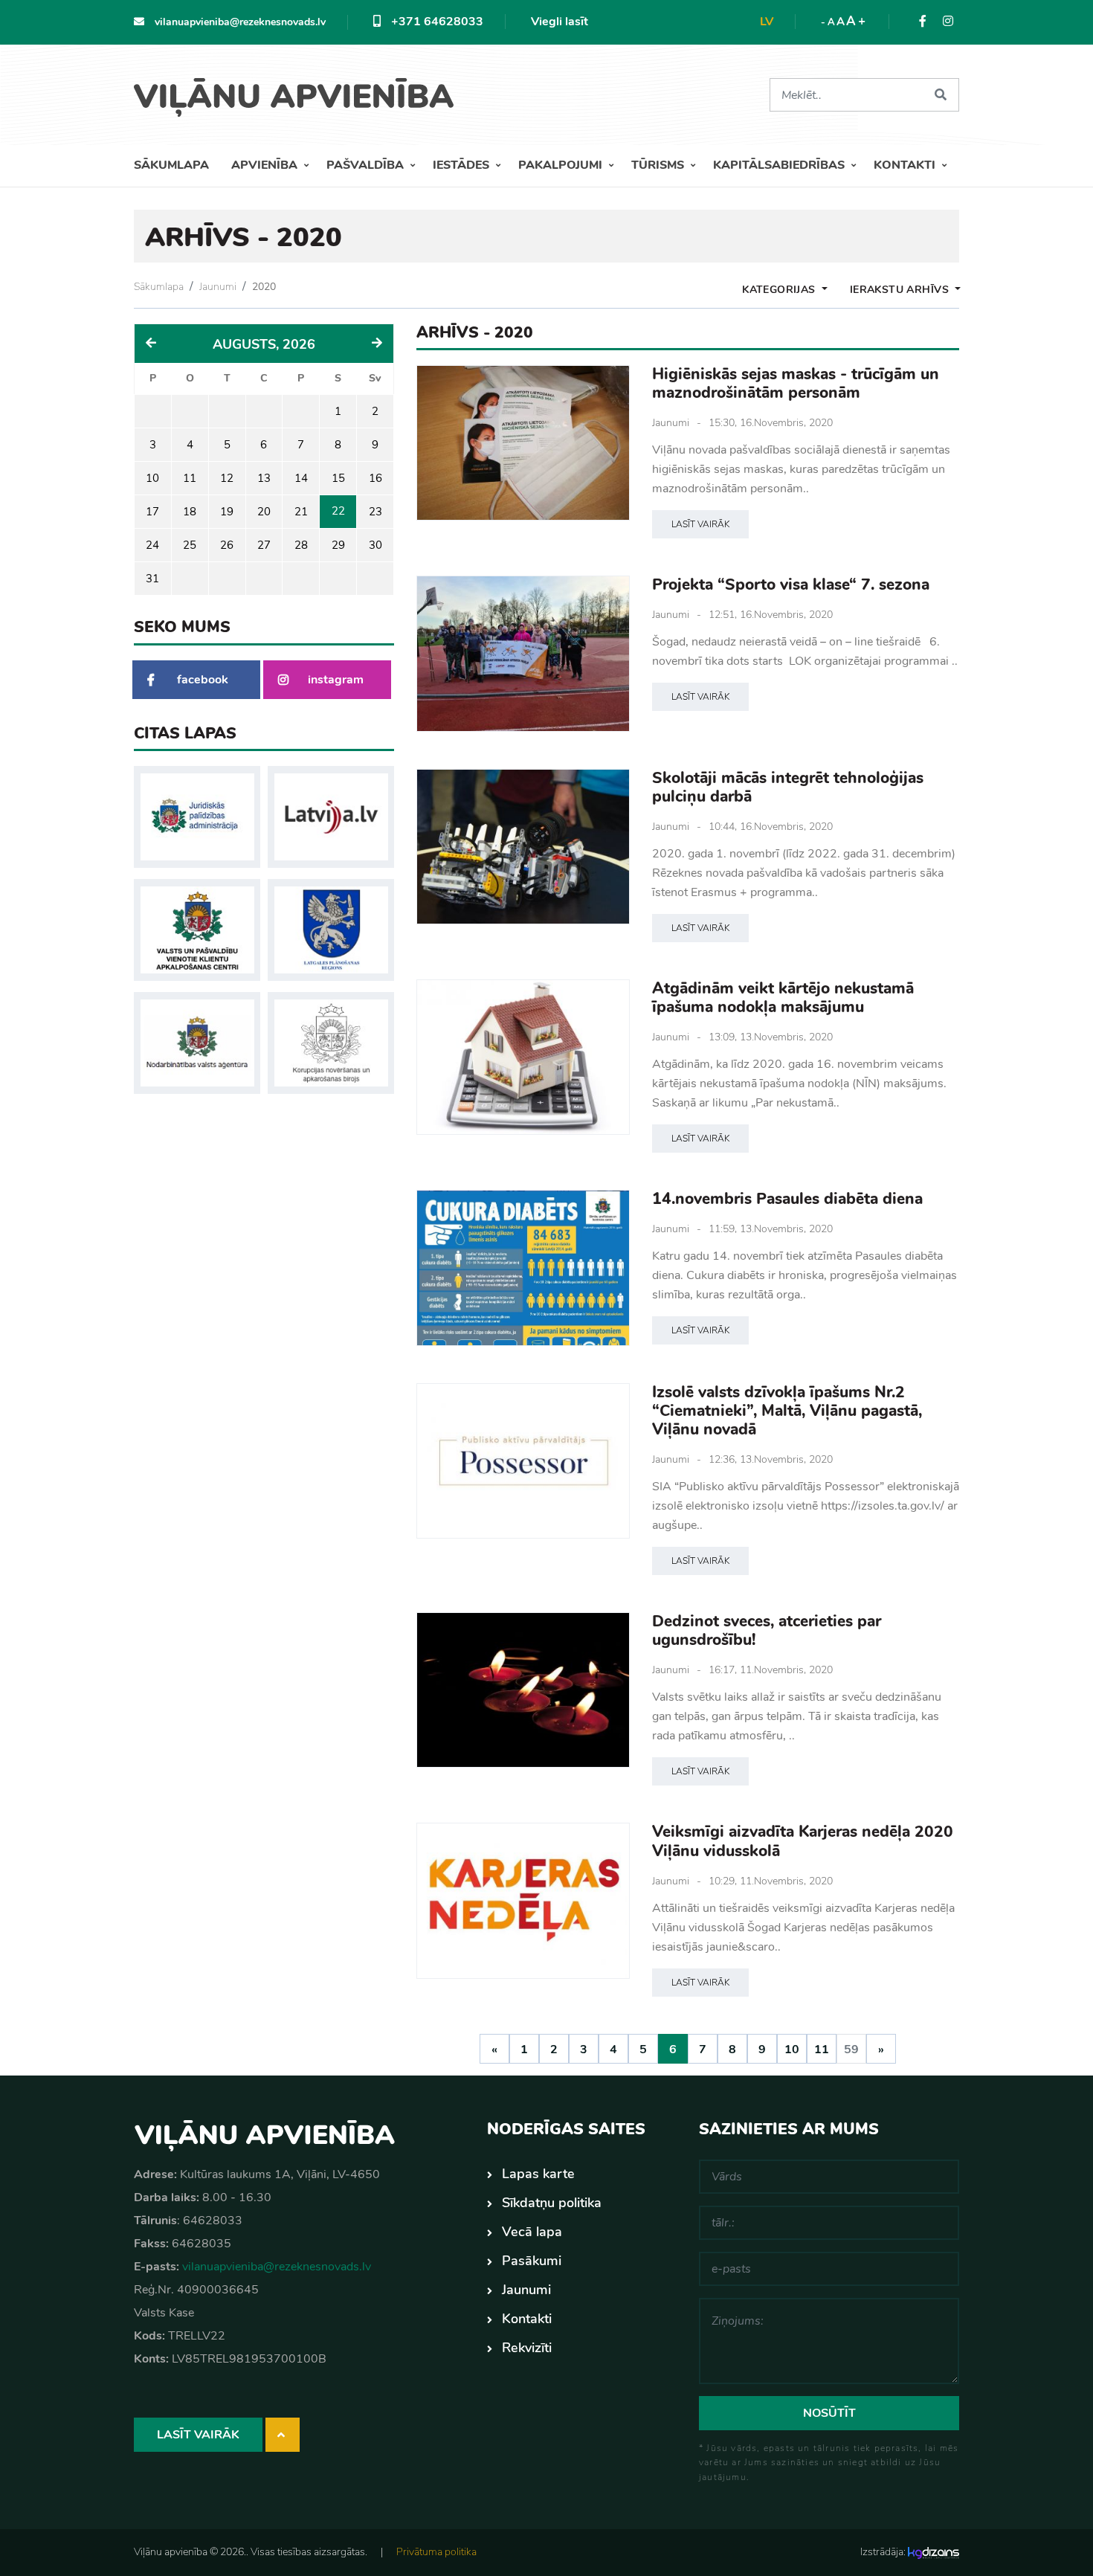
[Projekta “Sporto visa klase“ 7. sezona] (523, 653)
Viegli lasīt (560, 22)
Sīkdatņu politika (552, 2203)
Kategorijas (780, 290)
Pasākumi (532, 2261)
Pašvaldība (367, 165)
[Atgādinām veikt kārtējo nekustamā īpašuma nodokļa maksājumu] (523, 1057)
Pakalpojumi (562, 165)
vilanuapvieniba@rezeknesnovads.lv (239, 22)
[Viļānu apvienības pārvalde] (299, 92)
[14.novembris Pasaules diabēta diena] (523, 1268)
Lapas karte (538, 2174)
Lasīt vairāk (700, 524)
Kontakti (906, 165)
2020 (264, 287)
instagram (336, 680)
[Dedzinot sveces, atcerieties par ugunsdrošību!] (523, 1690)
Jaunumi (218, 287)
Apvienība (266, 165)
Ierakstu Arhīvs (901, 290)
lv (767, 22)
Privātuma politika (436, 2552)
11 (822, 2049)
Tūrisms (659, 165)
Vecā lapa (532, 2232)
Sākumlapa (171, 165)
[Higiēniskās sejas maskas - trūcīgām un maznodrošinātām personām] (523, 443)
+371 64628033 (436, 22)
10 (792, 2049)
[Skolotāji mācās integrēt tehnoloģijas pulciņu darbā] (523, 847)
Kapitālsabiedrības (780, 165)
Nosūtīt (829, 2413)
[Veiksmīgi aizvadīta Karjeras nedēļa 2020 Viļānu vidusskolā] (523, 1900)
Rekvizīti (527, 2348)
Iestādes (462, 165)
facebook (203, 680)
